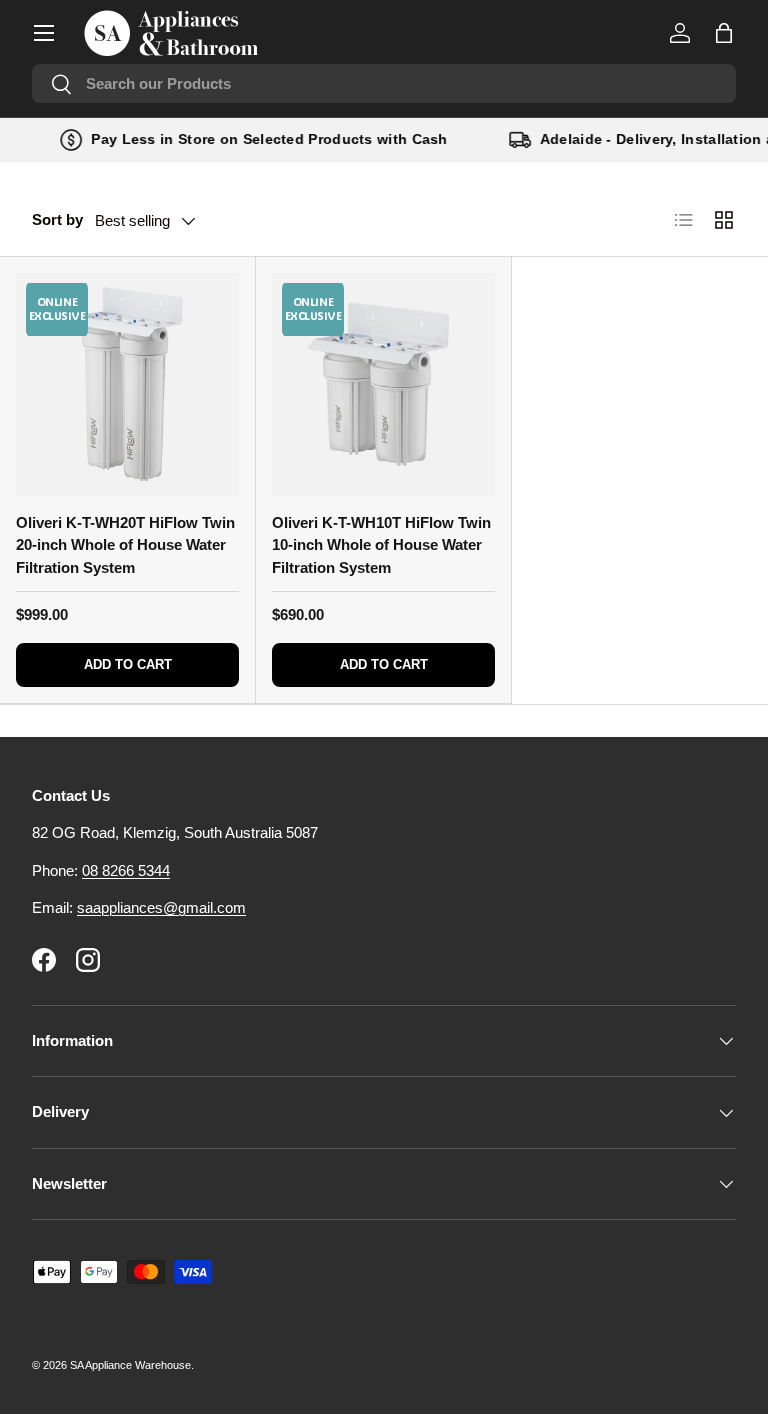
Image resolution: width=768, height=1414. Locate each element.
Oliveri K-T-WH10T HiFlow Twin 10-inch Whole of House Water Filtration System (381, 545)
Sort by (57, 219)
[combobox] (384, 83)
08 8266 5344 (126, 870)
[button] (724, 33)
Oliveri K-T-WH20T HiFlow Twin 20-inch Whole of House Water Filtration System (125, 545)
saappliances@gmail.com (161, 907)
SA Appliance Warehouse (130, 1365)
